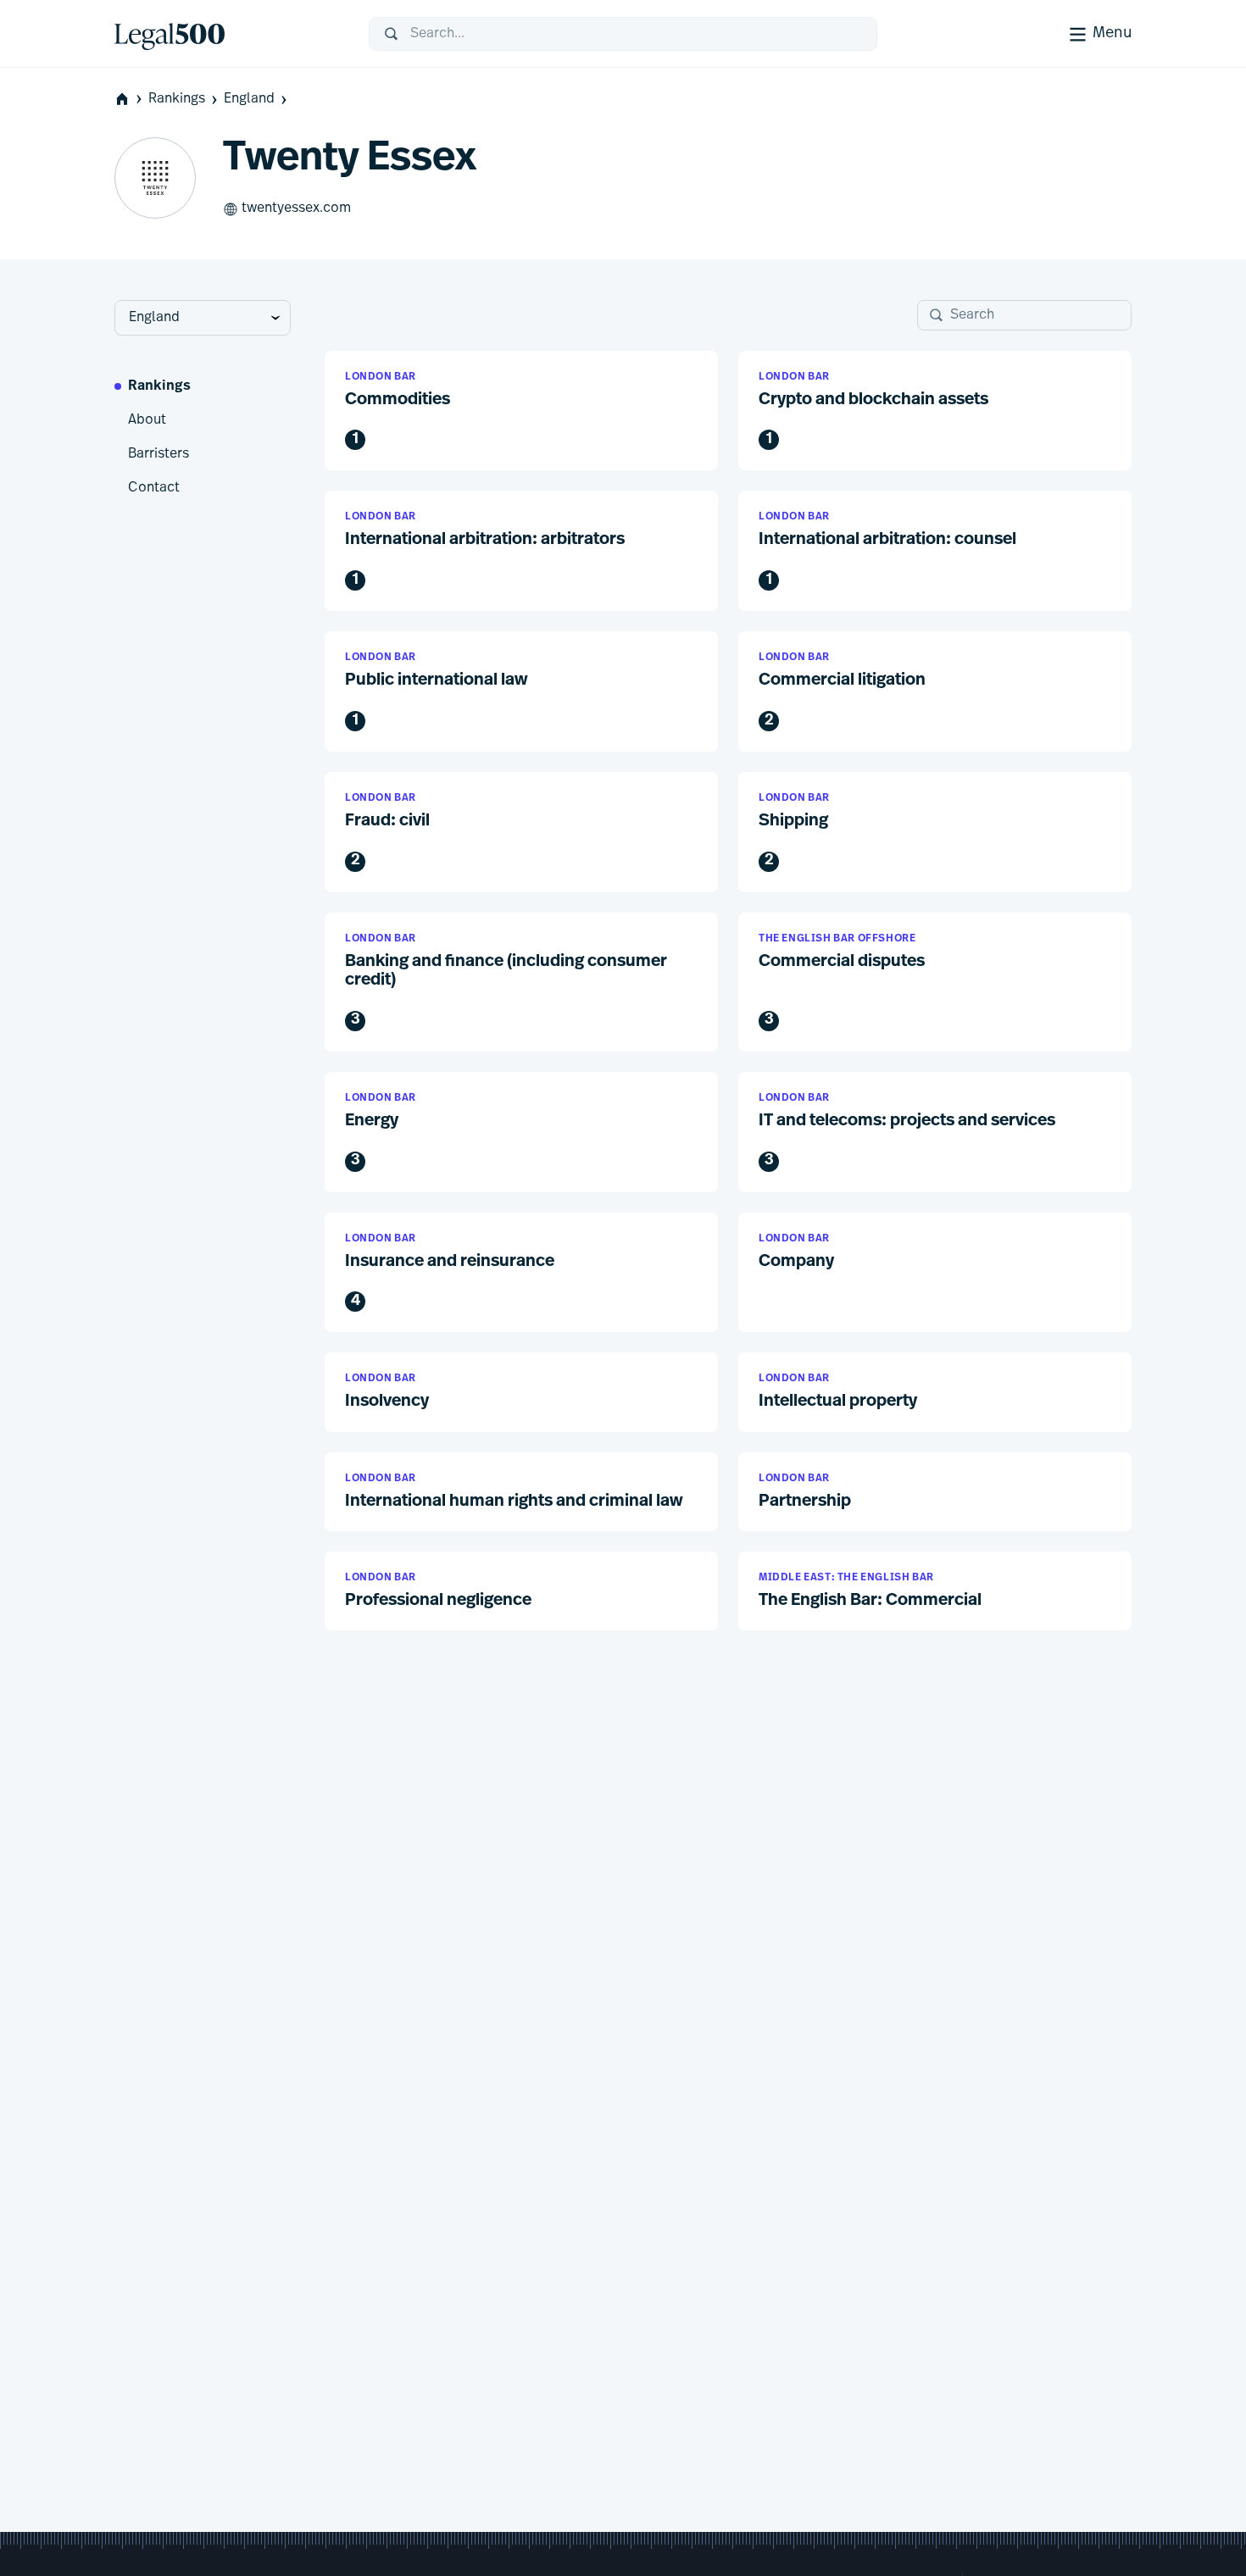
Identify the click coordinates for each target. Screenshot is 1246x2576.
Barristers (159, 454)
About (147, 420)
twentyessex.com (296, 208)
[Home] (228, 34)
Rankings (177, 99)
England (249, 99)
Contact (154, 488)
